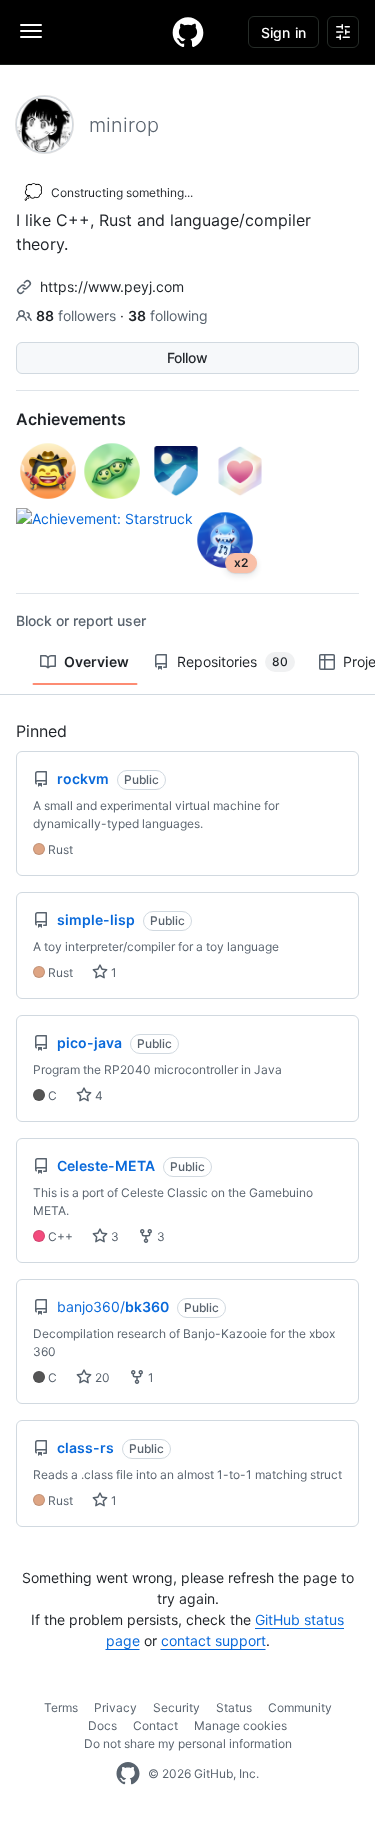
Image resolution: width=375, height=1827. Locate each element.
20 (101, 1377)
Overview (96, 661)
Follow (187, 357)
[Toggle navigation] (31, 31)
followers (78, 315)
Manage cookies (240, 1725)
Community (300, 1707)
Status (234, 1707)
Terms (61, 1707)
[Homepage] (188, 32)
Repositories (232, 661)
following (168, 315)
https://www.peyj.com (112, 286)
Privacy (115, 1707)
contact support (213, 1640)
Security (176, 1707)
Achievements (71, 419)
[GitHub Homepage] (128, 1774)
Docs (102, 1725)
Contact (155, 1725)
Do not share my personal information (188, 1743)
